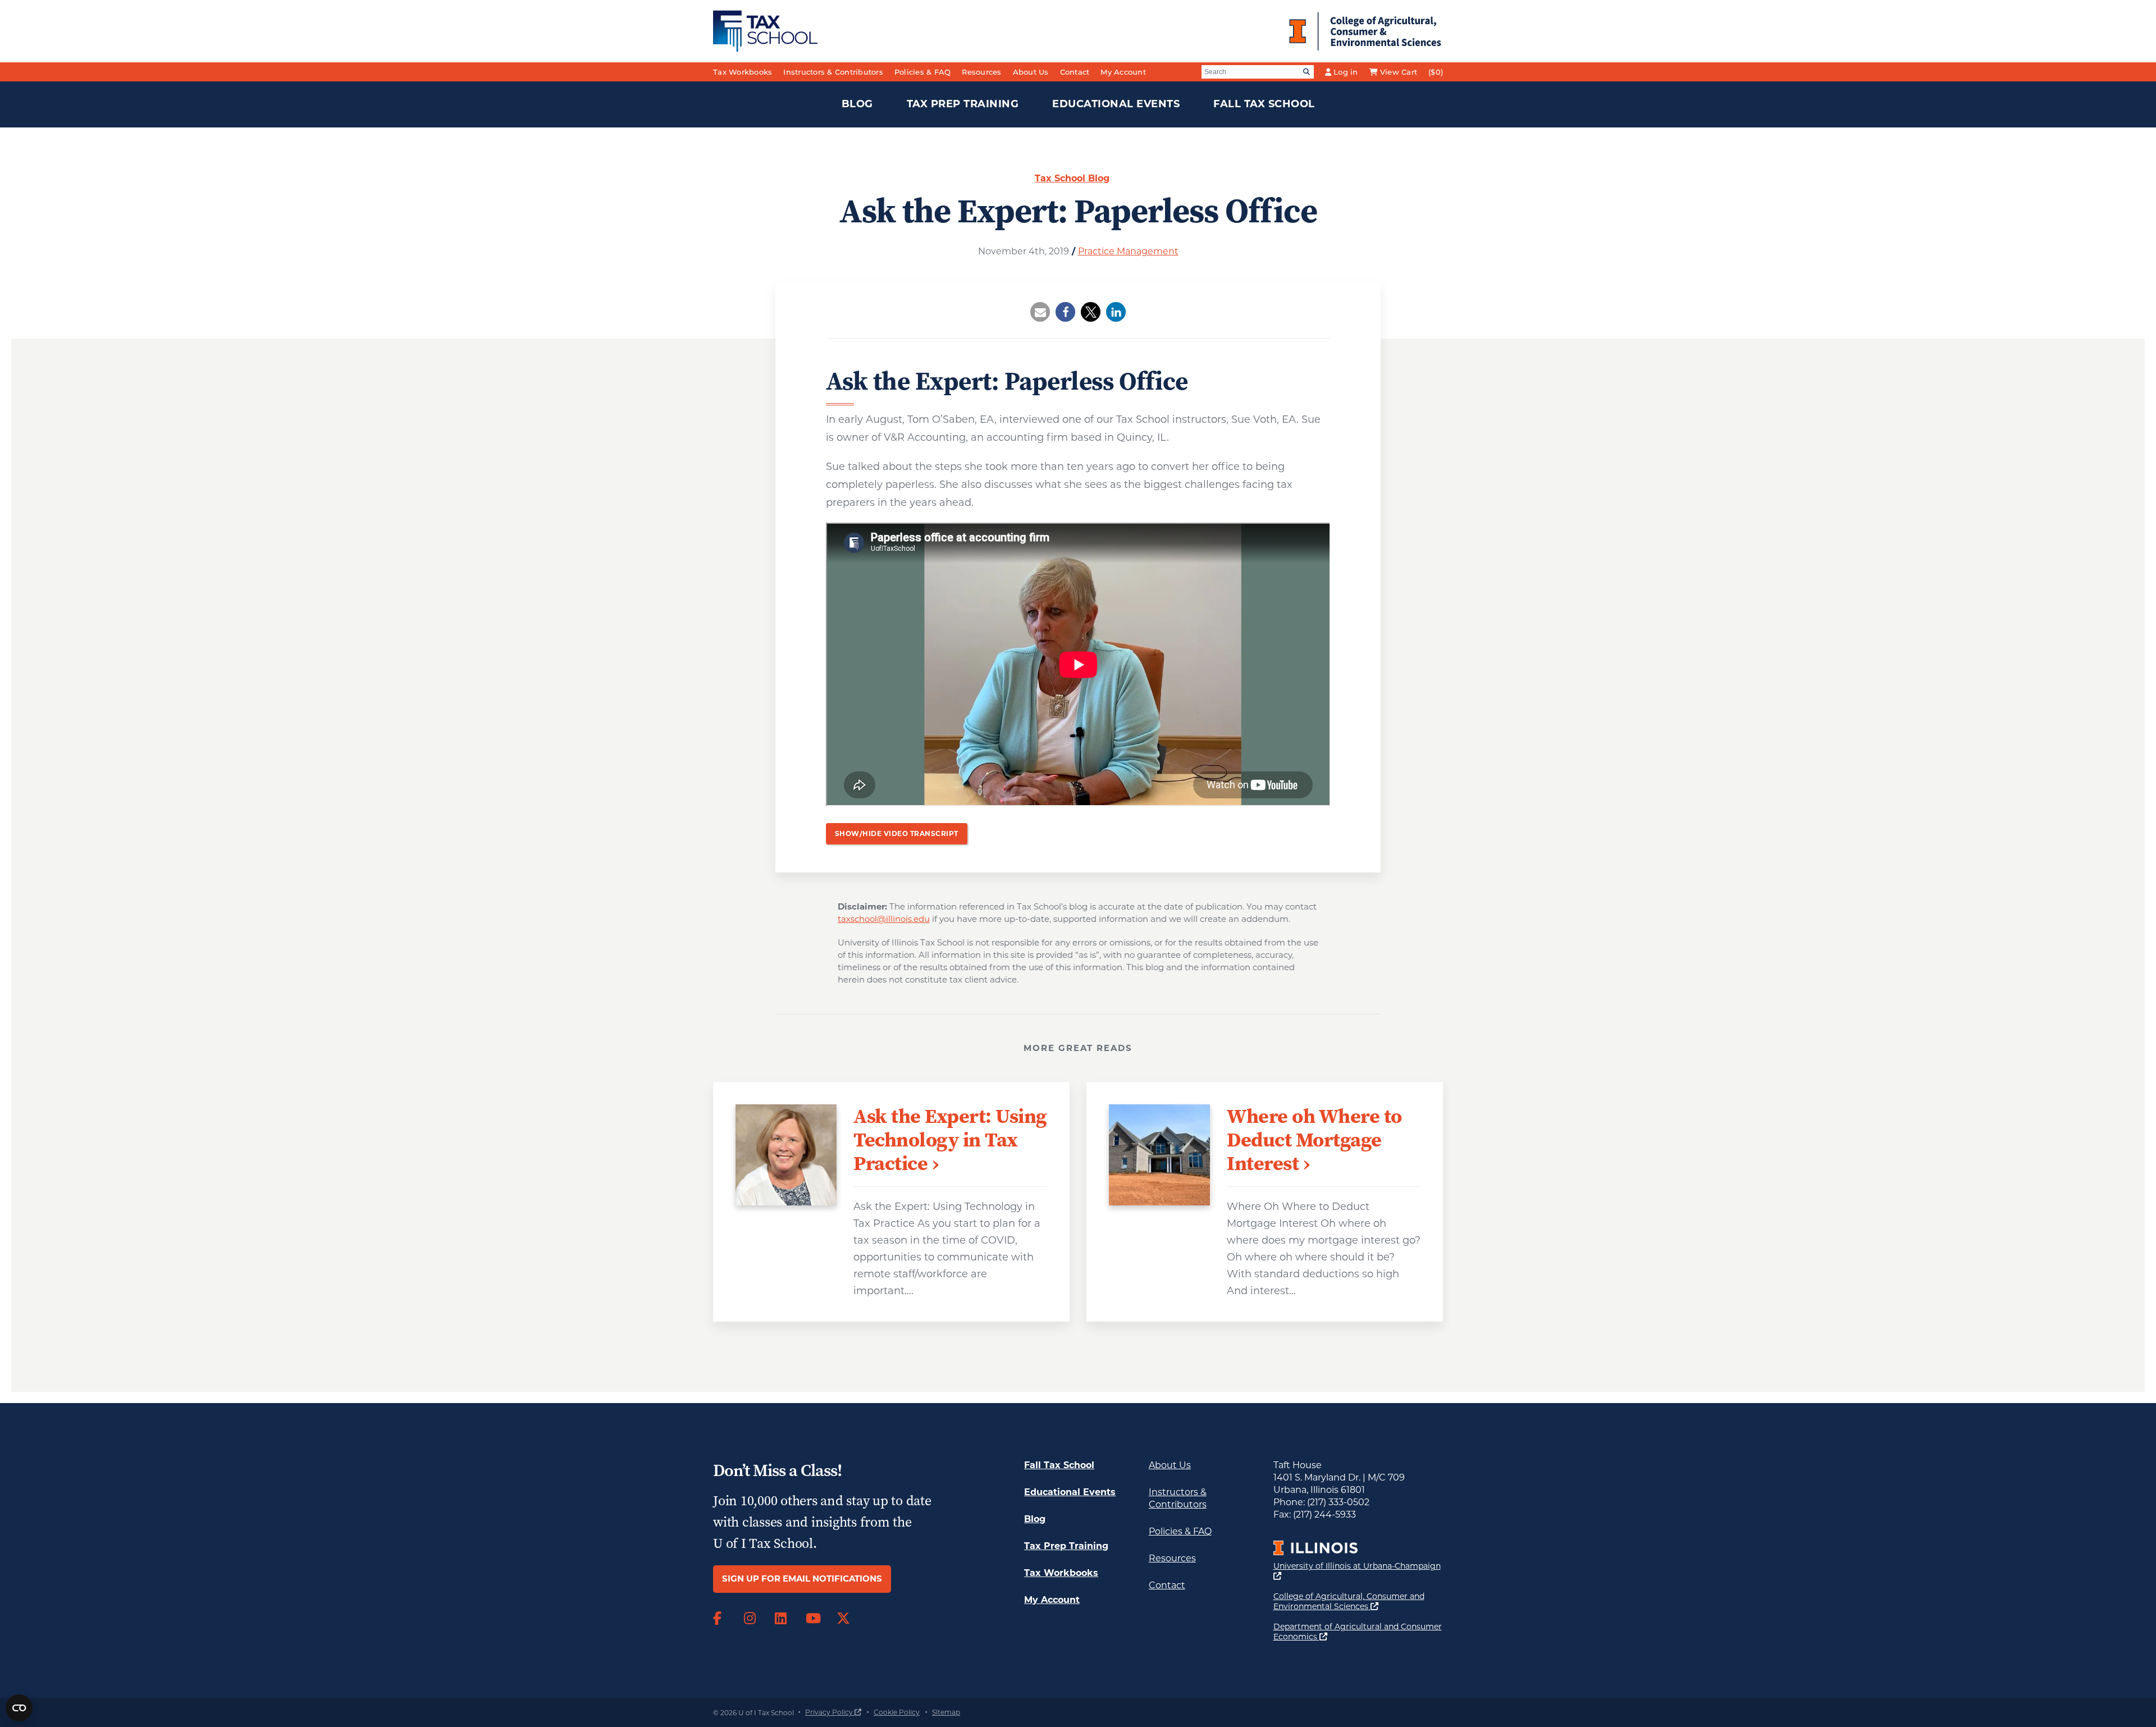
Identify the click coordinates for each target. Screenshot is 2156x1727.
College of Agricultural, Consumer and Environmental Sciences (1358, 1601)
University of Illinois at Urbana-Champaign (1357, 1571)
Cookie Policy (897, 1712)
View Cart (1399, 72)
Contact (1075, 72)
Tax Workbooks (743, 72)
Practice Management (1128, 251)
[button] (1040, 312)
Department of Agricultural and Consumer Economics (1358, 1632)
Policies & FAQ (923, 72)
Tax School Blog (1072, 178)
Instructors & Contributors (833, 72)
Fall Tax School (1264, 104)
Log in (1346, 72)
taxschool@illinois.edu (884, 919)
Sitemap (946, 1712)
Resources (981, 72)
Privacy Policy (833, 1712)
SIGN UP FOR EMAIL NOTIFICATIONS (802, 1578)
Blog (857, 104)
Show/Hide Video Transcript (897, 833)
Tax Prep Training (963, 104)
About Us (1031, 72)
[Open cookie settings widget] (19, 1708)
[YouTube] (813, 1619)
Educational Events (1116, 104)
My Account (1123, 72)
